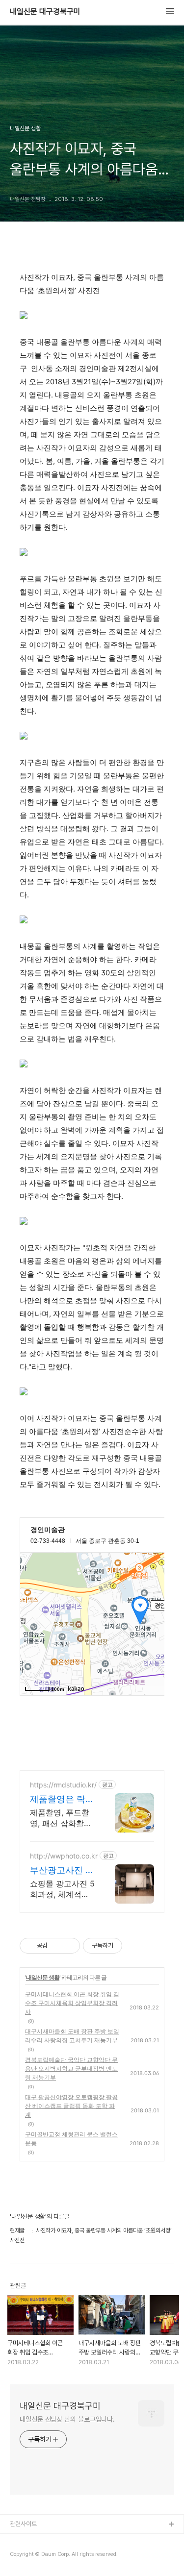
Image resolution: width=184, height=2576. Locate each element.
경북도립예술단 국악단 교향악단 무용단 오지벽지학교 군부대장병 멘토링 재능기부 (71, 2068)
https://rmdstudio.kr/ (63, 1785)
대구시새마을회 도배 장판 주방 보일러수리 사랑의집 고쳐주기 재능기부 (72, 2036)
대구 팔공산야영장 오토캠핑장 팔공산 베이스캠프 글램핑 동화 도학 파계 (71, 2106)
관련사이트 (23, 2524)
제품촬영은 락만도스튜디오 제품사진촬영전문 (62, 1799)
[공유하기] (57, 1946)
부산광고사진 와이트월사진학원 (62, 1870)
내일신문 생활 (43, 1977)
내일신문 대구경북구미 (45, 12)
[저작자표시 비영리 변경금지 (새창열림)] (135, 1946)
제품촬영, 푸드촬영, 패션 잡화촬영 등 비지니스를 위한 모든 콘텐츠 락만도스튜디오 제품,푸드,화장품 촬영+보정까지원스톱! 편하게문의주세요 (61, 1818)
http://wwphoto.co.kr (64, 1856)
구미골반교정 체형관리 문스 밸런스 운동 (71, 2139)
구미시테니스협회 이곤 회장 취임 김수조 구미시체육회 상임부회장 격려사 (72, 2003)
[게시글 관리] (69, 1946)
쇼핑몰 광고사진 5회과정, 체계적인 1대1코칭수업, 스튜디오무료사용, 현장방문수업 (63, 1889)
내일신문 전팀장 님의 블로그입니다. (67, 2419)
